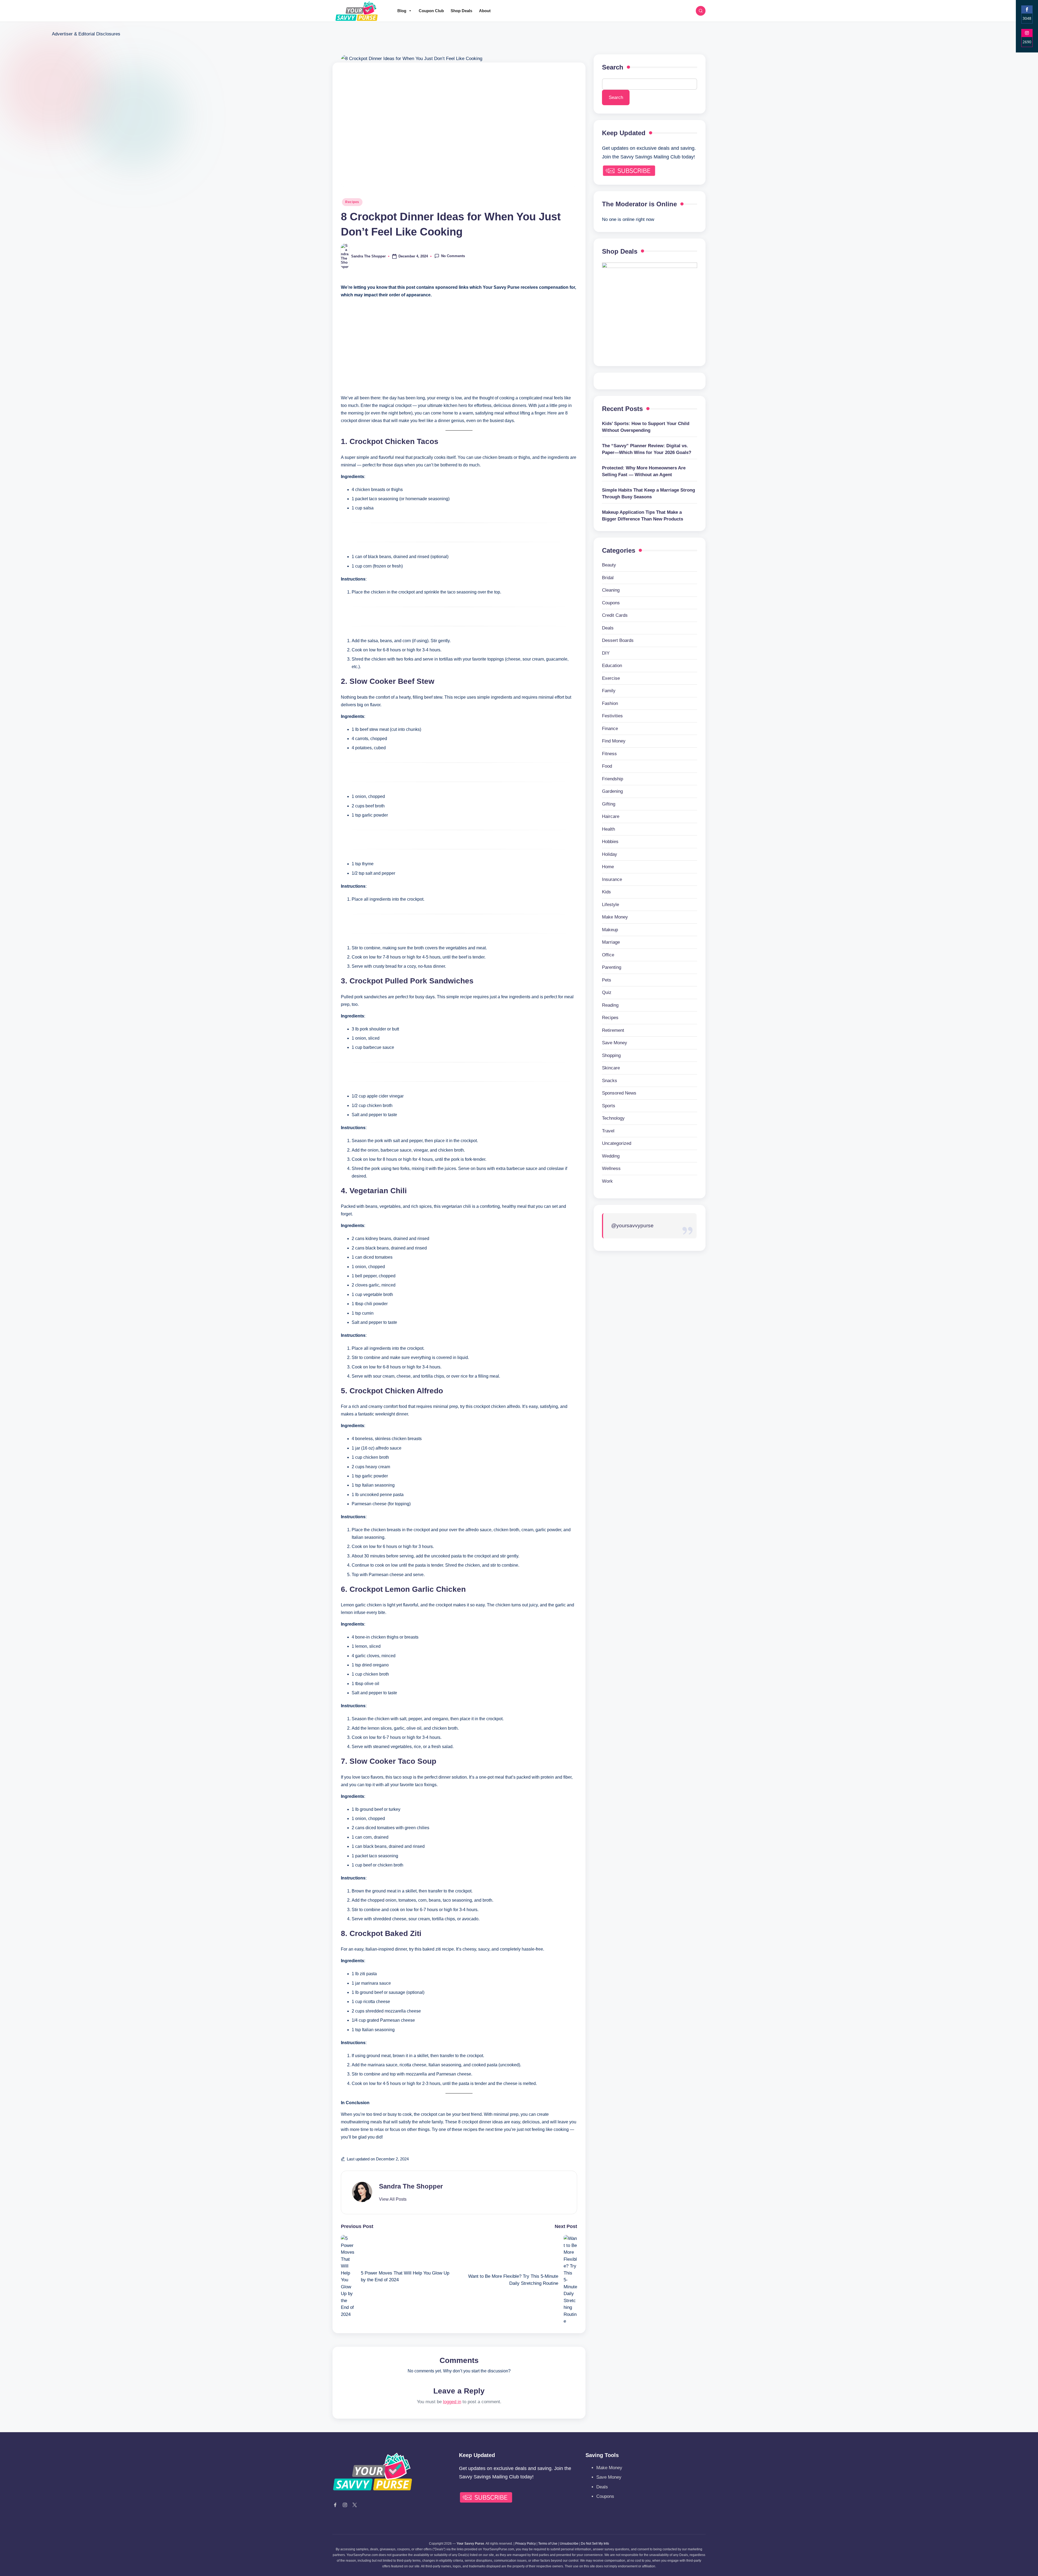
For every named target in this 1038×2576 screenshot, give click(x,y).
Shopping (611, 1055)
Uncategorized (617, 1143)
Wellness (611, 1168)
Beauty (609, 565)
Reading (610, 1005)
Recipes (352, 202)
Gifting (609, 804)
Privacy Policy (525, 2544)
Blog (402, 11)
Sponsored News (619, 1093)
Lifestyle (611, 905)
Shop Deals (461, 11)
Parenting (612, 967)
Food (607, 766)
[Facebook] (335, 2505)
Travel (608, 1131)
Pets (607, 980)
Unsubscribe (569, 2544)
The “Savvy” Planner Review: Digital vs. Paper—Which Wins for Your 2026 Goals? (647, 449)
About (485, 11)
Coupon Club (431, 11)
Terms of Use (548, 2544)
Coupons (611, 603)
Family (609, 691)
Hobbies (610, 842)
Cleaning (611, 590)
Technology (613, 1118)
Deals (608, 628)
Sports (609, 1106)
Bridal (608, 578)
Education (612, 666)
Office (608, 955)
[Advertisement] (459, 341)
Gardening (612, 791)
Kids (606, 892)
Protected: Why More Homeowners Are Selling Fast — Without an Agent (644, 471)
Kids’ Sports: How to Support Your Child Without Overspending (646, 427)
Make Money (615, 917)
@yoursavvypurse (632, 1226)
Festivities (612, 716)
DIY (606, 653)
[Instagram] (345, 2505)
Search (613, 67)
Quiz (607, 992)
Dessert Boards (618, 640)
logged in (452, 2402)
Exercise (611, 678)
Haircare (611, 816)
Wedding (611, 1156)
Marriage (611, 942)
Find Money (614, 741)
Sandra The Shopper (411, 2186)
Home (608, 867)
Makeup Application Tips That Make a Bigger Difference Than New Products (643, 516)
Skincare (611, 1068)
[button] (393, 2199)
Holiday (610, 854)
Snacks (610, 1081)
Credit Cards (615, 615)
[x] (355, 2505)
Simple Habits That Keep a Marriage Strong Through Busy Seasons (648, 494)
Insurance (612, 879)
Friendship (613, 779)
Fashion (610, 703)
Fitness (609, 754)
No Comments (453, 256)
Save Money (615, 1043)
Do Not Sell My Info (595, 2544)
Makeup (610, 930)
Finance (610, 729)
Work (607, 1181)
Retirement (613, 1030)
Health (608, 829)
